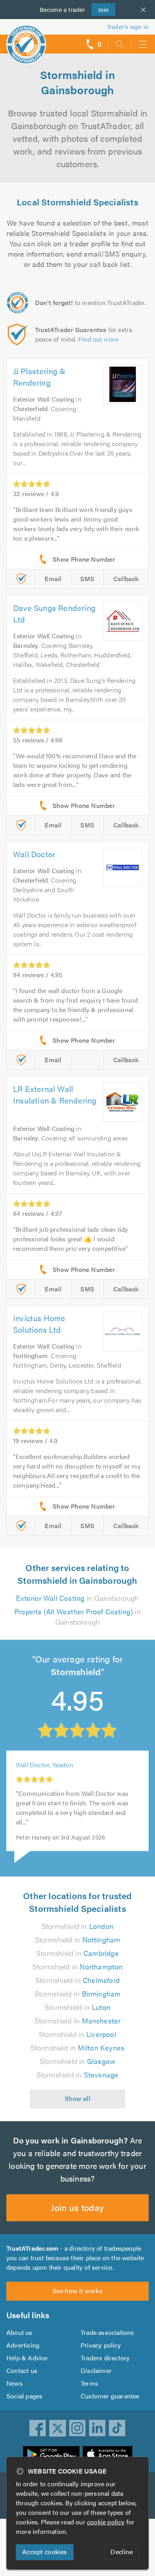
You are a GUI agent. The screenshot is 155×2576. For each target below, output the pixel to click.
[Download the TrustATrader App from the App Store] (108, 2454)
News (15, 2383)
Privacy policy (101, 2345)
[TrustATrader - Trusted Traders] (26, 39)
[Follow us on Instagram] (77, 2428)
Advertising (23, 2345)
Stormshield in (77, 1926)
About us (19, 2332)
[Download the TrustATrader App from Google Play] (51, 2454)
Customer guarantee (110, 2396)
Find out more (99, 339)
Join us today (77, 2207)
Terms (89, 2383)
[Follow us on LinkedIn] (97, 2428)
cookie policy (106, 2522)
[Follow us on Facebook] (38, 2428)
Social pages (24, 2396)
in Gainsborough (77, 1598)
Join (100, 9)
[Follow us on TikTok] (117, 2428)
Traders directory (105, 2358)
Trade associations (108, 2332)
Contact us (22, 2370)
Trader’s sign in (128, 26)
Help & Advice (27, 2358)
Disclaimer (96, 2370)
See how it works (77, 2291)
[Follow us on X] (58, 2428)
